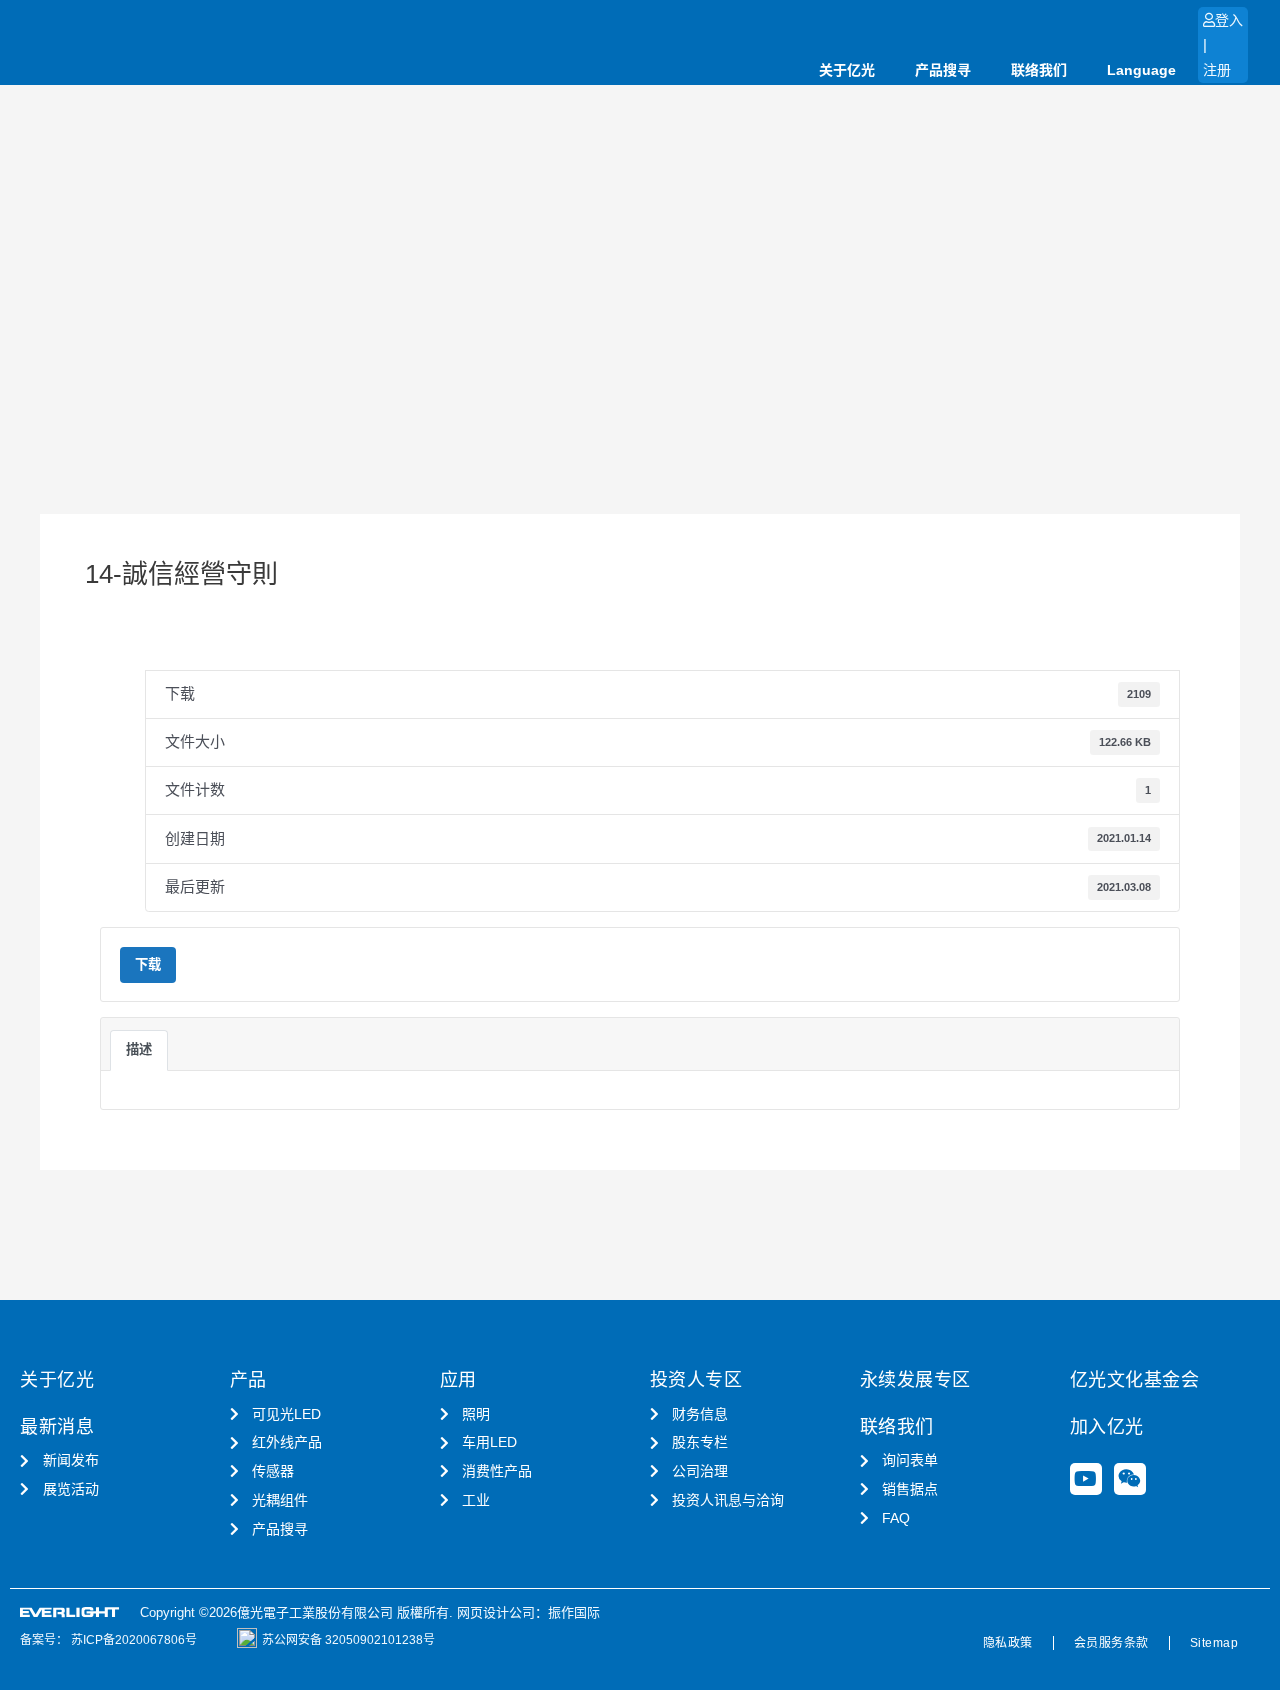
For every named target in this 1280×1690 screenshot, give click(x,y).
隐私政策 (1008, 1643)
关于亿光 (847, 70)
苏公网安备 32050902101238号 (348, 1640)
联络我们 (1039, 70)
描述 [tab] (139, 1049)
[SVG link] (70, 1612)
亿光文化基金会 (1135, 1380)
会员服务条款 (1111, 1643)
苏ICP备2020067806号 (132, 1640)
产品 (248, 1380)
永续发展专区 (915, 1380)
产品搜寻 (943, 70)
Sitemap (1214, 1643)
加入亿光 (1107, 1427)
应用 (458, 1380)
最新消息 (57, 1427)
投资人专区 (696, 1380)
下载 (148, 964)
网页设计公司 (496, 1612)
